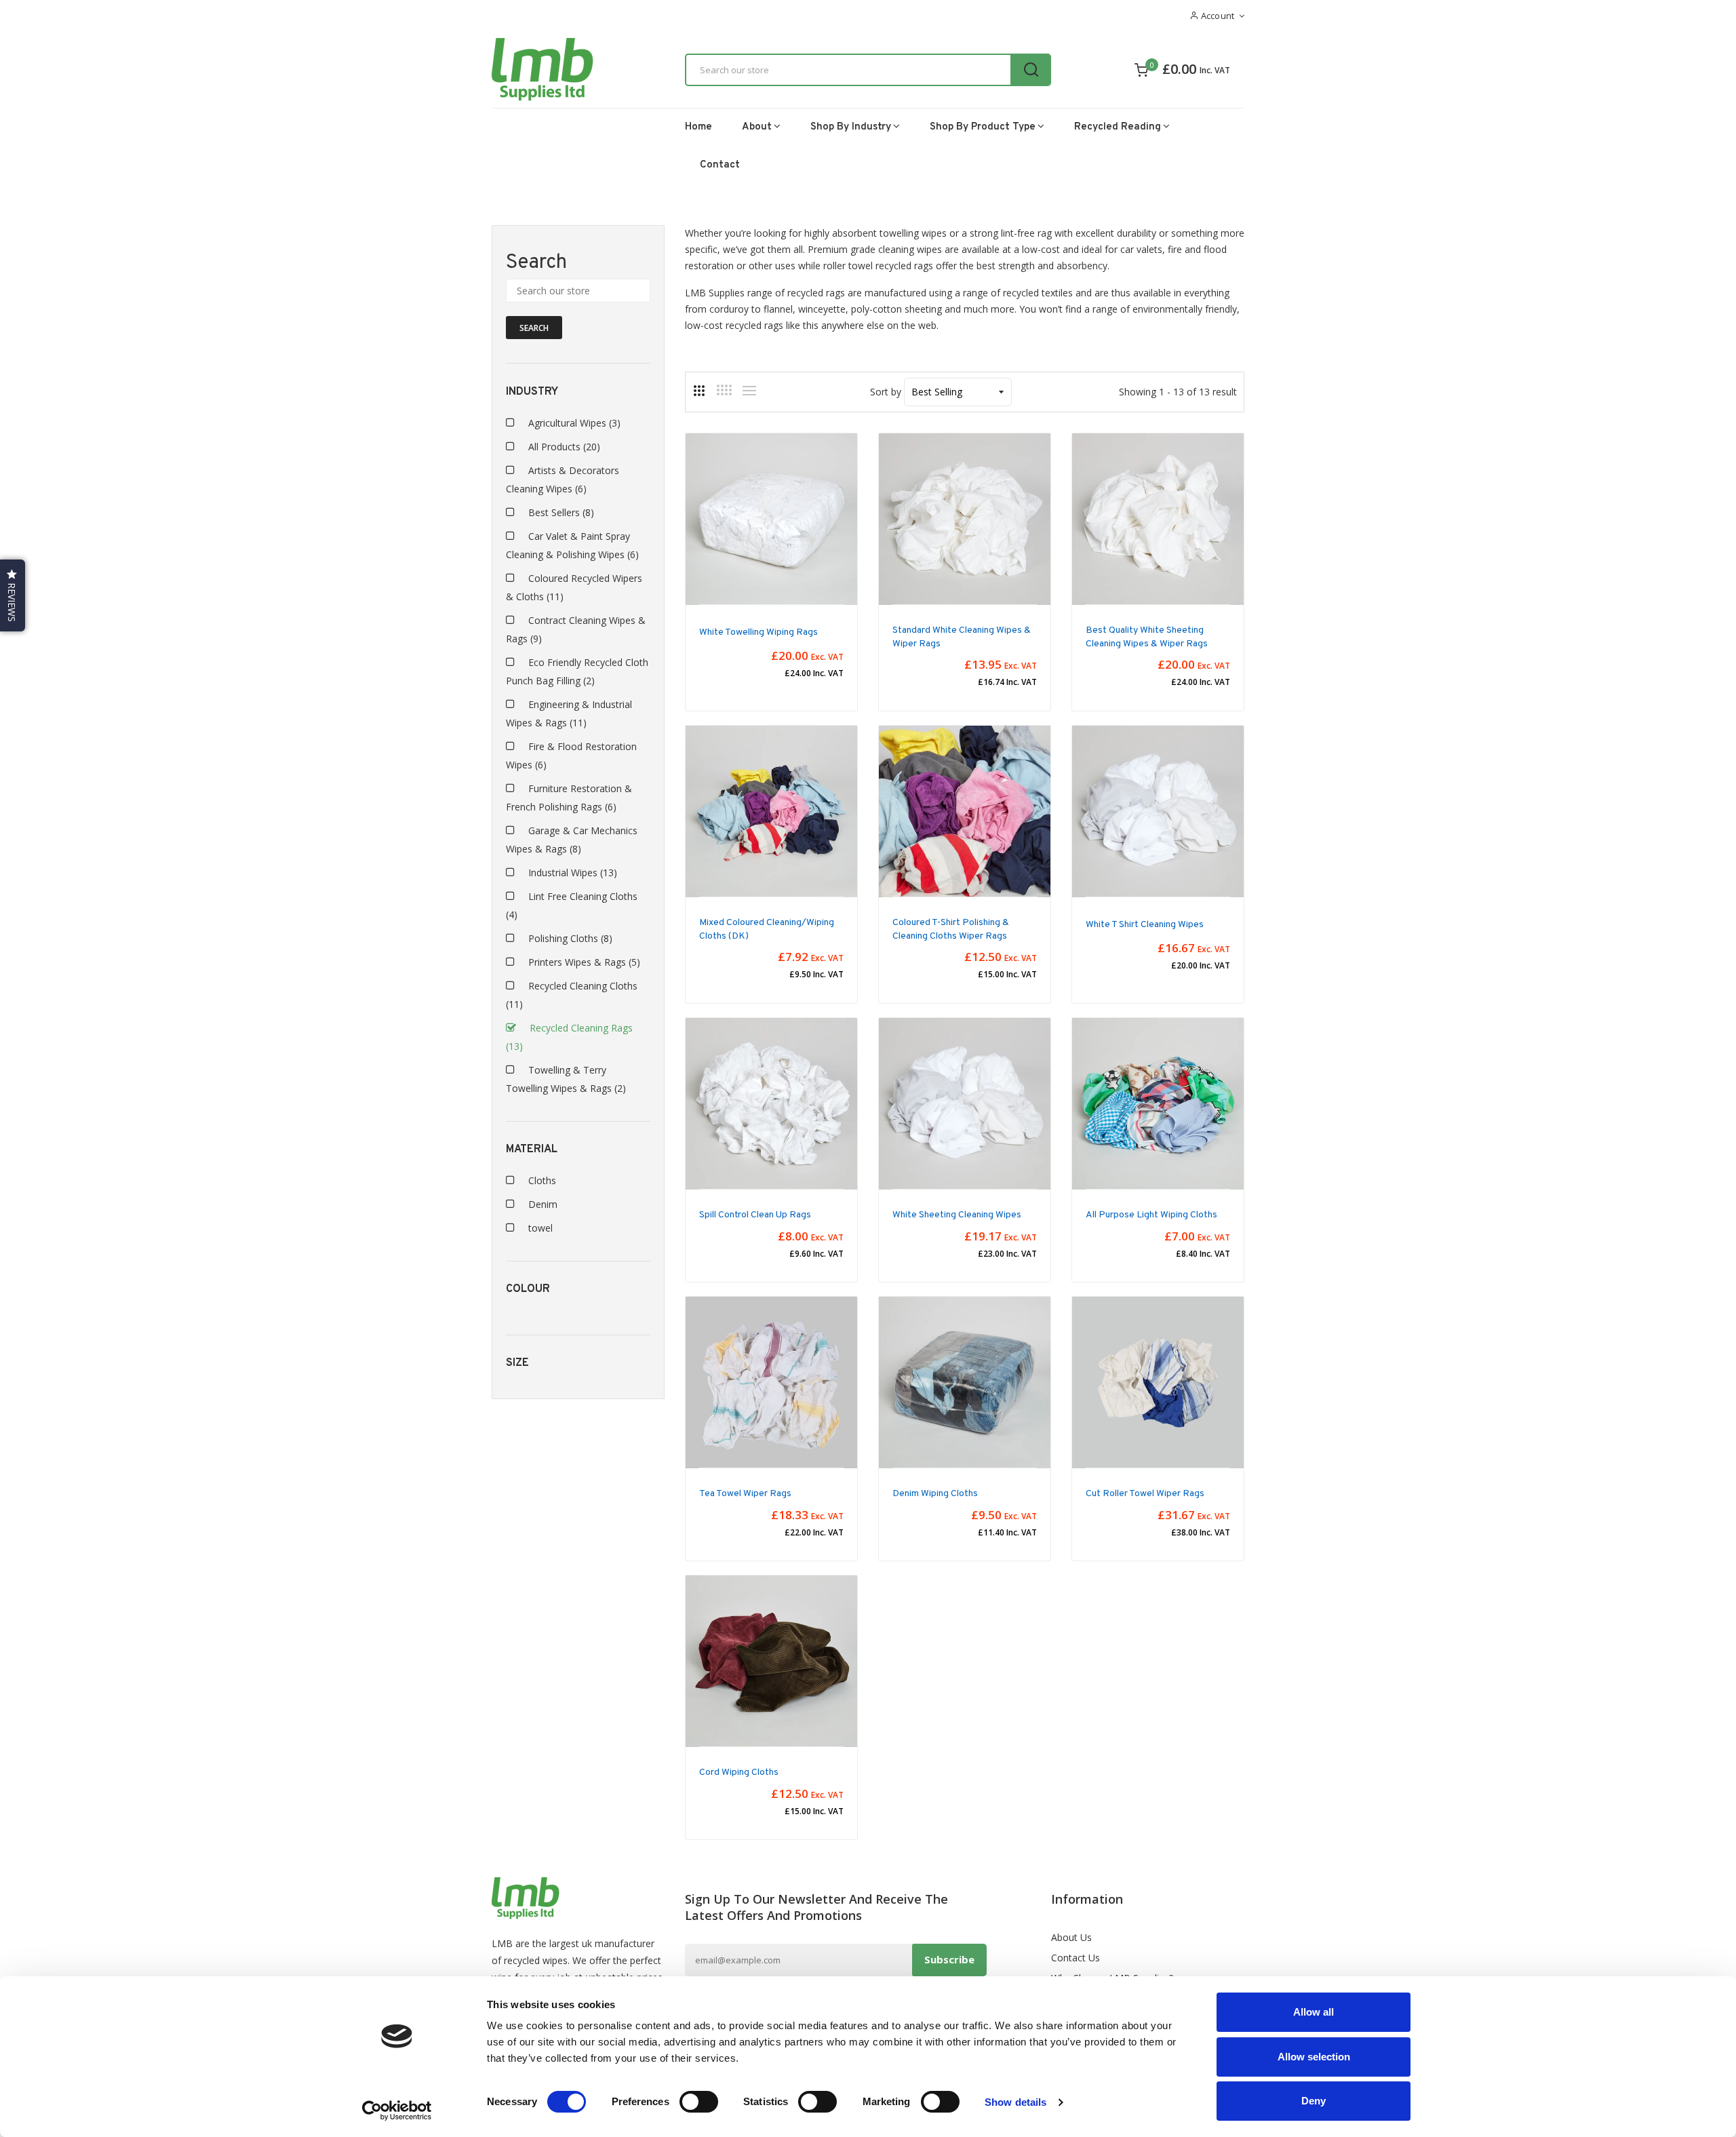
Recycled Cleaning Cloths (572, 995)
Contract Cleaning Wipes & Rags (576, 629)
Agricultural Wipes (574, 423)
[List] (749, 391)
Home (698, 127)
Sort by (886, 392)
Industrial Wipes (573, 873)
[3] (699, 391)
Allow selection (1314, 2057)
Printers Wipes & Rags (584, 962)
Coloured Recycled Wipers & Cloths (574, 587)
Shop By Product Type (983, 127)
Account (1216, 16)
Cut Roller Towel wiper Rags (1145, 1494)
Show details (1015, 2102)
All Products (564, 447)
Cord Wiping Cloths (739, 1772)
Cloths (542, 1180)
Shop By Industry (851, 127)
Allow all (1314, 2012)
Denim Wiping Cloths (935, 1494)
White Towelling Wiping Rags (758, 632)
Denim (543, 1204)
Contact (720, 165)
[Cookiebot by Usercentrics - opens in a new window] (397, 2111)
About (757, 127)
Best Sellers (561, 512)
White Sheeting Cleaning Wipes (957, 1215)
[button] (13, 595)
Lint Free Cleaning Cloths (572, 905)
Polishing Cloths (570, 938)
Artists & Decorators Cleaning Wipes (563, 479)
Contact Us (1076, 1958)
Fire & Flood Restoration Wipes (571, 756)
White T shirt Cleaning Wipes (1145, 925)
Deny (1314, 2101)
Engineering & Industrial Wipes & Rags (569, 713)
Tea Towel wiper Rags (745, 1494)
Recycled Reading (1118, 127)
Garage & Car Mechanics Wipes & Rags (572, 840)
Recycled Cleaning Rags (569, 1037)
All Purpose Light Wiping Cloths (1151, 1215)
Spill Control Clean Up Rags (755, 1215)
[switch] (699, 2102)
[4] (724, 390)
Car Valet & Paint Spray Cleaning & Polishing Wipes (572, 545)
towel (540, 1228)
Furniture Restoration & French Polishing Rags (569, 798)
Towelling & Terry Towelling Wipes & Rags (566, 1079)
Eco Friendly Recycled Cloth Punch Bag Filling (577, 671)
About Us (1071, 1937)
